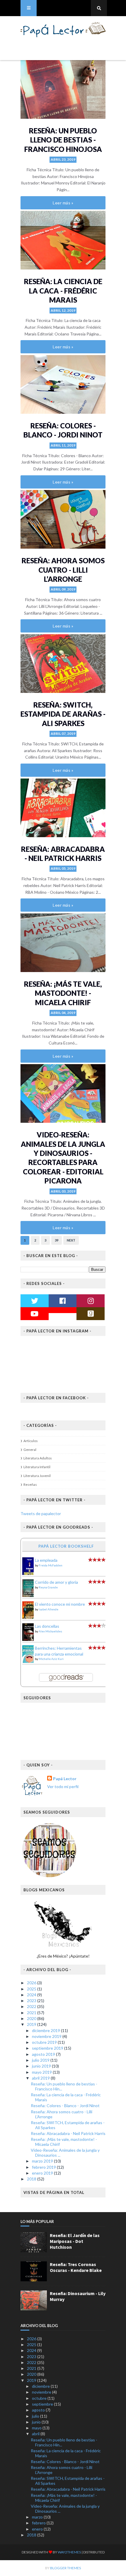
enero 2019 (43, 2173)
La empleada (46, 1560)
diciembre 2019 (46, 2030)
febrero (39, 2523)
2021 (32, 2013)
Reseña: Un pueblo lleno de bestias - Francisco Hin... (64, 2086)
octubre (40, 2398)
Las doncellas (47, 1626)
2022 (32, 2006)
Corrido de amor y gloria (56, 1582)
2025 (32, 1989)
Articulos (31, 1441)
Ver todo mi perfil (63, 1786)
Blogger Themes (65, 2568)
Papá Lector (65, 1779)
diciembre (41, 2386)
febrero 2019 (44, 2167)
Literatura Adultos (38, 1458)
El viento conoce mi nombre (60, 1604)
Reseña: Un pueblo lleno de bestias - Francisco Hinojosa (63, 140)
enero (38, 2529)
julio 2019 (41, 2060)
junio (37, 2422)
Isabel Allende (48, 1609)
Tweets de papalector (41, 1513)
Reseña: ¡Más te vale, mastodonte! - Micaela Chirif (63, 993)
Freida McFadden (51, 1565)
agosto (39, 2410)
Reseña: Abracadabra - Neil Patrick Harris (68, 2133)
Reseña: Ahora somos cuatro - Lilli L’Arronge (63, 570)
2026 (32, 1983)
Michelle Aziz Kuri (51, 1659)
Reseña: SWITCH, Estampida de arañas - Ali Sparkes (63, 714)
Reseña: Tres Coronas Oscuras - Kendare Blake (76, 2267)
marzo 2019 (43, 2161)
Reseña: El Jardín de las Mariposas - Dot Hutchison (75, 2241)
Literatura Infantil (37, 1467)
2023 (32, 2001)
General (30, 1450)
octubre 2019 (45, 2042)
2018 (32, 2179)
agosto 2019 (44, 2054)
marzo (38, 2517)
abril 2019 (41, 2078)
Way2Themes (69, 2552)
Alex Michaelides (50, 1631)
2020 (32, 2018)
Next (71, 1240)
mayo (37, 2428)
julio (36, 2416)
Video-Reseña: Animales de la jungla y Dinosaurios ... (65, 2153)
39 (57, 1240)
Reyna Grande (48, 1587)
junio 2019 (42, 2066)
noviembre (42, 2392)
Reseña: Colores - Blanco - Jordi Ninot (65, 2106)
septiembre (43, 2404)
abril (36, 2434)
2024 (32, 1995)
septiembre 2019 (48, 2048)
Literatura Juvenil (37, 1476)
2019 (32, 2024)
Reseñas (30, 1484)
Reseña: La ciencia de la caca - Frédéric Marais (63, 291)
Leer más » (63, 203)
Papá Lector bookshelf (66, 1546)
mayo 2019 (42, 2072)
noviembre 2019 (47, 2036)
